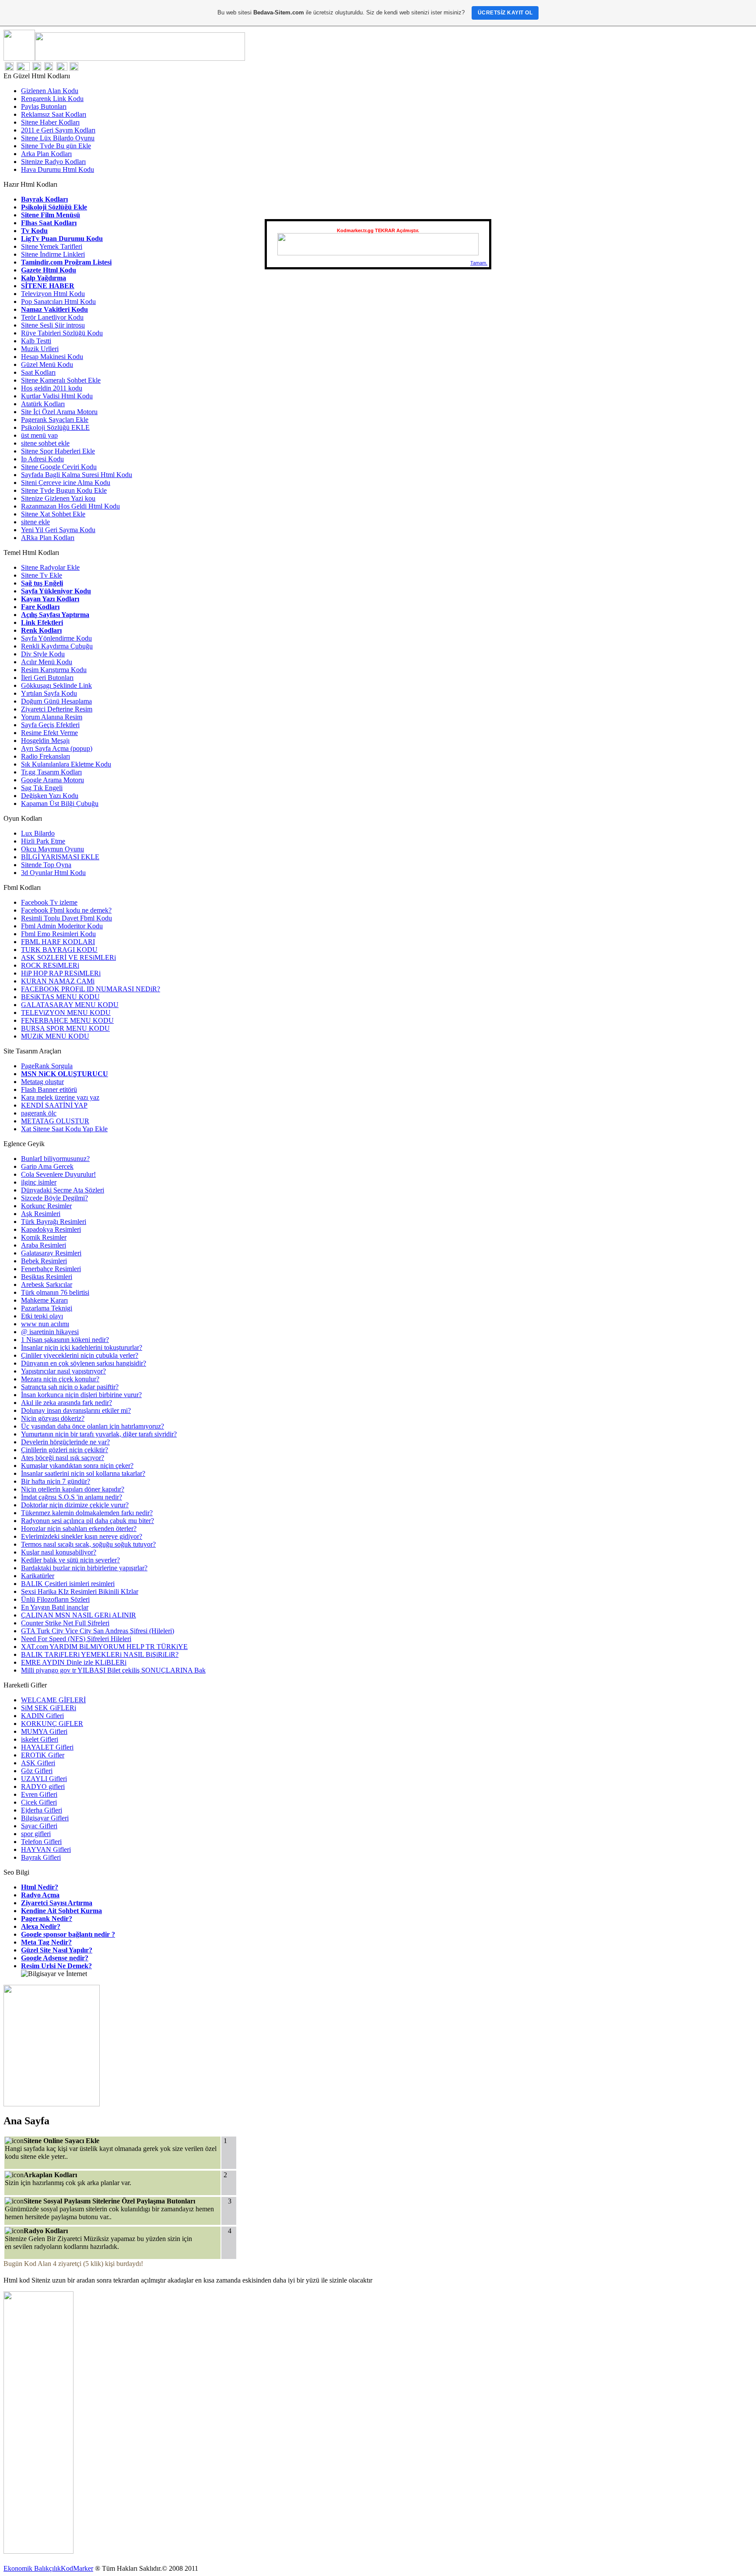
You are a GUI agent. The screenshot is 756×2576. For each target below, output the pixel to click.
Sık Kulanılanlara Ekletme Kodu (66, 764)
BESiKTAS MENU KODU (60, 997)
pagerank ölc (39, 1113)
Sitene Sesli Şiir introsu (53, 325)
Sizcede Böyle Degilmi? (54, 1198)
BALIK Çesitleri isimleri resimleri (68, 1584)
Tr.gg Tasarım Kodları (51, 772)
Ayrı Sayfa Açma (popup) (57, 748)
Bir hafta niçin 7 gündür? (56, 1481)
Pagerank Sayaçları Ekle (55, 420)
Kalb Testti (36, 341)
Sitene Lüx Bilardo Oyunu (58, 138)
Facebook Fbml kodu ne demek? (66, 910)
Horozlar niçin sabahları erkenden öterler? (79, 1529)
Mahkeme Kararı (44, 1300)
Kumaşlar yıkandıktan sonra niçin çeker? (77, 1466)
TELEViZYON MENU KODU (66, 1013)
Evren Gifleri (39, 1794)
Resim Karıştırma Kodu (54, 670)
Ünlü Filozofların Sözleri (55, 1599)
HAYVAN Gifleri (46, 1849)
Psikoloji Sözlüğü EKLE (55, 427)
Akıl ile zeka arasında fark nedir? (66, 1403)
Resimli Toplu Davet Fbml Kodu (66, 918)
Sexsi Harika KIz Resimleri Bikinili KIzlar (80, 1591)
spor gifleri (36, 1834)
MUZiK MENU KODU (55, 1036)
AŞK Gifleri (38, 1763)
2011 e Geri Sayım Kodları (58, 130)
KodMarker (77, 2568)
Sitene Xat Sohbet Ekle (53, 514)
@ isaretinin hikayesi (50, 1332)
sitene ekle (35, 522)
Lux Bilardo (38, 833)
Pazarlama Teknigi (47, 1308)
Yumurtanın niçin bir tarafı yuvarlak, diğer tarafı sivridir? (99, 1434)
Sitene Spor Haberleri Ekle (58, 451)
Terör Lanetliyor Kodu (52, 317)
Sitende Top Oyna (46, 865)
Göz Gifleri (37, 1771)
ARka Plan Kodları (48, 538)
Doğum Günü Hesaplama (56, 701)
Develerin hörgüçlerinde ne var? (65, 1442)
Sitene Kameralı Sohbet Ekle (61, 380)
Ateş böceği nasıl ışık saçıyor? (63, 1458)
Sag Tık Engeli (42, 788)
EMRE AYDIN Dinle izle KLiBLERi (74, 1662)
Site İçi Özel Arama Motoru (59, 412)
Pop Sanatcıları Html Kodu (58, 302)
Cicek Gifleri (39, 1802)
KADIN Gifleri (42, 1716)
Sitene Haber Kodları (50, 122)
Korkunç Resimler (46, 1206)
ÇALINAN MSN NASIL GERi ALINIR (79, 1615)
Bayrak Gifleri (41, 1857)
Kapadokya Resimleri (51, 1229)
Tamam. (479, 263)
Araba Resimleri (44, 1245)
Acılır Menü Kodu (47, 662)
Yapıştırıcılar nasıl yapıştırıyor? (63, 1371)
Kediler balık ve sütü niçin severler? (70, 1560)
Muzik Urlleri (40, 349)
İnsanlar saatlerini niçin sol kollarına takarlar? (83, 1473)
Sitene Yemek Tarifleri (52, 246)
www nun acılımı (45, 1324)
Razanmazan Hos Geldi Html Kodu (70, 506)
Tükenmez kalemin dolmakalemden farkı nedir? (87, 1513)
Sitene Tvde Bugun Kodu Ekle (64, 490)
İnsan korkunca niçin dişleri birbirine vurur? (81, 1395)
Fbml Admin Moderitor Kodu (62, 926)
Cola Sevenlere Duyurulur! (58, 1174)
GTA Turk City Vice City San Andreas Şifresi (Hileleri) (98, 1631)
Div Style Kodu (43, 654)
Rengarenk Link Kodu (52, 99)
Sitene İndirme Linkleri (53, 254)
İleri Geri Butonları (47, 678)
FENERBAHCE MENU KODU (67, 1020)
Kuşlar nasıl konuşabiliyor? (59, 1552)
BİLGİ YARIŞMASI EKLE (60, 857)
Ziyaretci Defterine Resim (57, 709)
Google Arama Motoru (52, 780)
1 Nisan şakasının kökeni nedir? (65, 1340)
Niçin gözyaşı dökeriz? (53, 1418)
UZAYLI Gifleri (44, 1779)
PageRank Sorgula (47, 1066)
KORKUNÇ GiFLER (52, 1724)
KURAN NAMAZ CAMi (58, 981)
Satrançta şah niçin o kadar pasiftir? (70, 1387)
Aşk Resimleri (41, 1214)
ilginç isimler (39, 1182)
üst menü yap (39, 435)
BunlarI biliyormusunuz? (55, 1159)
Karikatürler (38, 1576)
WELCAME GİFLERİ (53, 1700)
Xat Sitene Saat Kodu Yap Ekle (64, 1129)
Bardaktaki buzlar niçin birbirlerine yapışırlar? (84, 1568)
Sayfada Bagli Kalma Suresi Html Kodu (77, 475)
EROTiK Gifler (43, 1755)
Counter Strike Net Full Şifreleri (65, 1623)
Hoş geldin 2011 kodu (52, 388)
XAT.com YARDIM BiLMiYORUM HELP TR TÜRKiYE (104, 1647)
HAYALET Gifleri (47, 1747)
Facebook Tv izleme (49, 902)
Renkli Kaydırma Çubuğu (57, 646)
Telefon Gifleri (41, 1842)
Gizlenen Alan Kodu (50, 91)
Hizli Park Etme (43, 841)
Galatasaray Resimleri (51, 1253)
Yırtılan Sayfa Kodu (49, 693)
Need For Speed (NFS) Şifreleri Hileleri (76, 1639)
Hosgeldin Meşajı (45, 741)
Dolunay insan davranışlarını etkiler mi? (76, 1410)
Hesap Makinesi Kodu (52, 357)
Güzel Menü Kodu (47, 364)
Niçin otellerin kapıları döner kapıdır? (73, 1489)
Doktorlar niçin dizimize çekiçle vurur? (75, 1505)
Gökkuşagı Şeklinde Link (56, 685)
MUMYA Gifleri (44, 1731)
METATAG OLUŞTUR (55, 1121)
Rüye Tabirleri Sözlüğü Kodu (62, 333)
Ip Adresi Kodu (42, 459)
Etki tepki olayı (42, 1316)
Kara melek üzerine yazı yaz (60, 1097)
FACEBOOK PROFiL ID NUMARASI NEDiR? (91, 989)
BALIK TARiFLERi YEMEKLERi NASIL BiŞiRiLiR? (100, 1654)
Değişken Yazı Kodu (50, 796)
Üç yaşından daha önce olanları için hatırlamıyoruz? (93, 1426)
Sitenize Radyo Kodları (53, 162)
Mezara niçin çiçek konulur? (60, 1379)
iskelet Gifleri (40, 1739)
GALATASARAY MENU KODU (70, 1005)
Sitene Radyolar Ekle (50, 567)
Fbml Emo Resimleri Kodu (58, 934)
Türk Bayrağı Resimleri (54, 1222)
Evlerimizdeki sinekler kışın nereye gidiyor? (82, 1536)
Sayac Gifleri (39, 1826)
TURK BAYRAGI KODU (59, 950)
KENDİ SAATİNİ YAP (54, 1105)
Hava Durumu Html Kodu (58, 169)
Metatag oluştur (42, 1082)
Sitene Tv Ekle (42, 575)
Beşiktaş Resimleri (47, 1277)
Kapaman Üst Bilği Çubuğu (60, 803)
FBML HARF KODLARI (58, 942)
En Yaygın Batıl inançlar (55, 1607)
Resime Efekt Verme (49, 733)
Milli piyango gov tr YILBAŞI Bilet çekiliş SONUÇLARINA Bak (113, 1670)
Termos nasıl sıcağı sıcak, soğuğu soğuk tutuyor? (88, 1544)
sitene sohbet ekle (45, 443)
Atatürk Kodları (43, 404)
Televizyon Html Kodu (53, 294)
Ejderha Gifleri (42, 1810)
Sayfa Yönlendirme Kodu (56, 638)
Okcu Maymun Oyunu (52, 849)
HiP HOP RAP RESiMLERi (61, 973)
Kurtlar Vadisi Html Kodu (57, 396)
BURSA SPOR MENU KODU (65, 1028)
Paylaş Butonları (44, 106)
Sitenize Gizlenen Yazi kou (58, 498)
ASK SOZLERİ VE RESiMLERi (68, 957)
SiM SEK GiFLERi (49, 1708)
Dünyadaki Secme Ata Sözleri (63, 1190)
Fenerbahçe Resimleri (51, 1269)
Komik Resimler (44, 1237)
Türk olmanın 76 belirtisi (55, 1292)
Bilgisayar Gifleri (45, 1818)
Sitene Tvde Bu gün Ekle (56, 146)
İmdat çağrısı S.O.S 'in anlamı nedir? (72, 1497)
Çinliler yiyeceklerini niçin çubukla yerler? (80, 1355)
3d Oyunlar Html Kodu (53, 873)
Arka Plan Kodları (46, 154)
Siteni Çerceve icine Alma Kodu (66, 483)
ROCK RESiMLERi (50, 965)
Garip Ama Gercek (47, 1166)
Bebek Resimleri (44, 1261)
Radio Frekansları (45, 756)
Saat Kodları (38, 372)
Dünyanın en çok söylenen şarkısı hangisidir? (84, 1363)
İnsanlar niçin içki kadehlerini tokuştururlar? (82, 1347)
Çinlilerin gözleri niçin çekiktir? (65, 1450)
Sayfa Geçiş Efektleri (50, 725)
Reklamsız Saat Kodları (54, 114)
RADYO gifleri (43, 1786)
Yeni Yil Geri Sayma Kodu (58, 530)
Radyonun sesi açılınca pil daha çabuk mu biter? (87, 1521)
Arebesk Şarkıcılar (47, 1285)
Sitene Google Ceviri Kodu (59, 467)
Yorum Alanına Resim (52, 717)
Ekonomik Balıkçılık (32, 2568)
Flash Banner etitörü (49, 1089)
